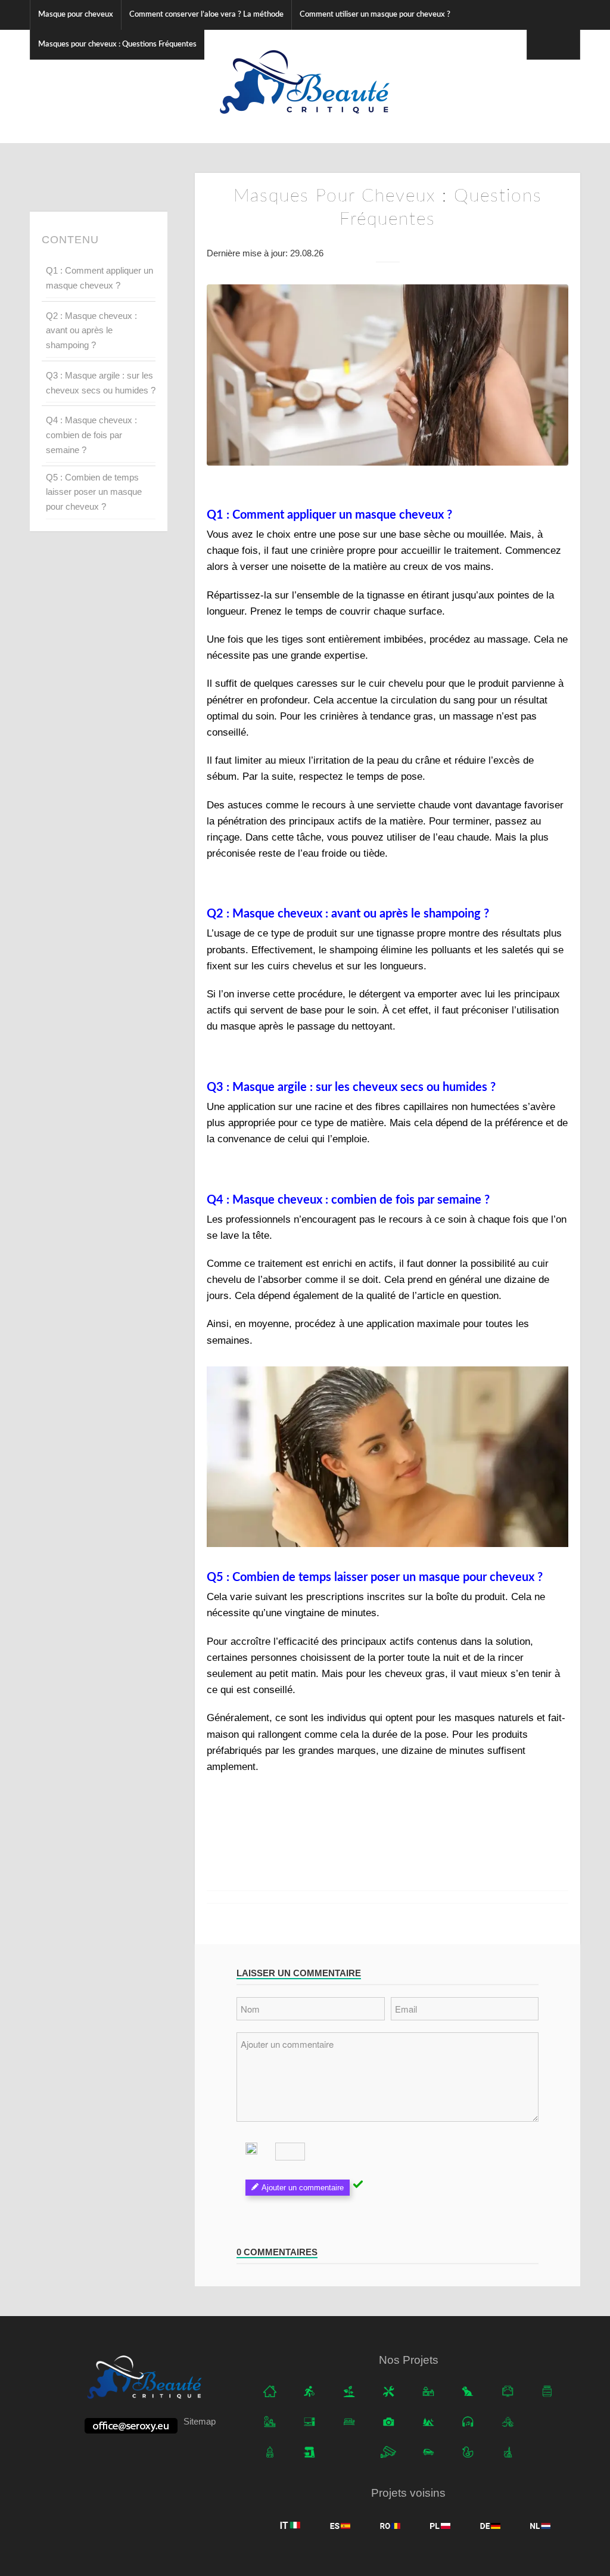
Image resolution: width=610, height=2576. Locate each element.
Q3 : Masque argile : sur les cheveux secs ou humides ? (101, 383)
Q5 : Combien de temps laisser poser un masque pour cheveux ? (94, 492)
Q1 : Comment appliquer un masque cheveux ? (99, 278)
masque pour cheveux (477, 1577)
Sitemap (200, 2421)
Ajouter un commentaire (303, 2188)
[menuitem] (75, 15)
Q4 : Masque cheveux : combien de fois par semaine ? (91, 435)
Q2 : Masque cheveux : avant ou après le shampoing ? (91, 331)
